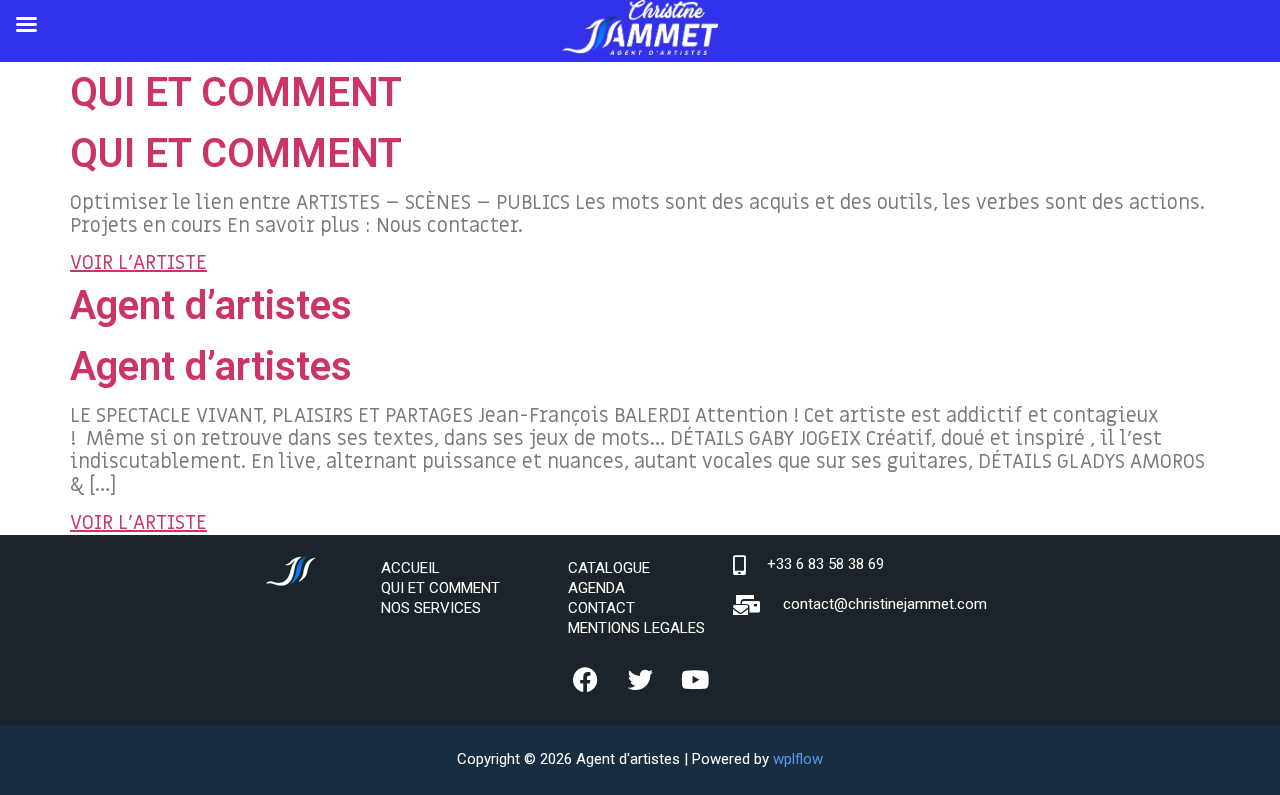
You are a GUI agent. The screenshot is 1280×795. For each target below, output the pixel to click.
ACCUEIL (410, 568)
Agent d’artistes (211, 305)
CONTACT (601, 608)
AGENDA (596, 588)
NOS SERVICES (431, 608)
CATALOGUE (609, 568)
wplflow (798, 759)
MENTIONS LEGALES (636, 628)
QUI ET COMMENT (236, 92)
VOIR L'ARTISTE (138, 263)
